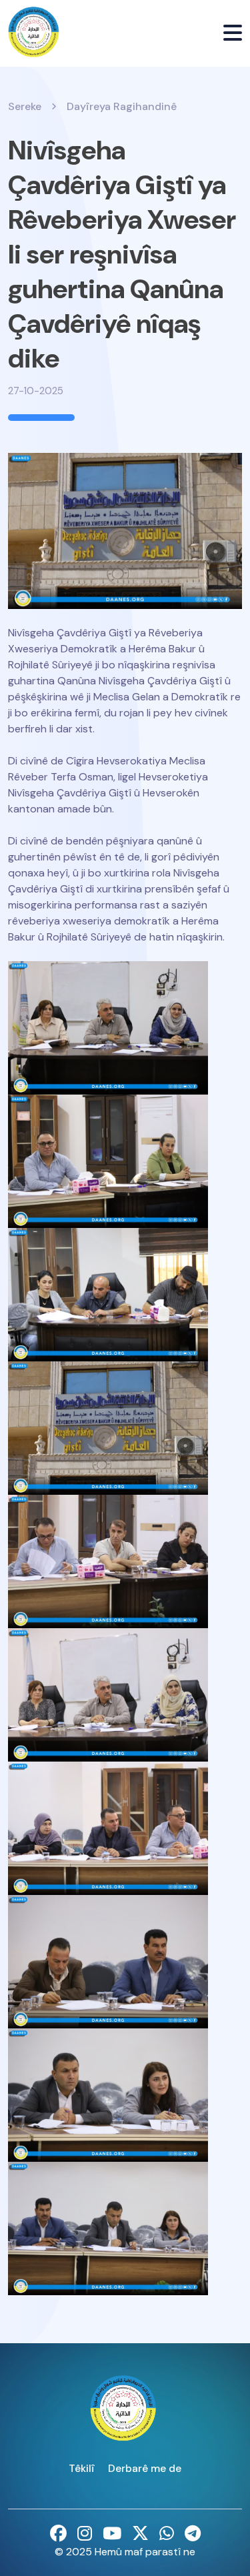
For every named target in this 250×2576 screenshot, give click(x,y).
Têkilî (82, 2468)
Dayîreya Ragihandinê (122, 106)
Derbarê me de (145, 2468)
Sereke (25, 106)
